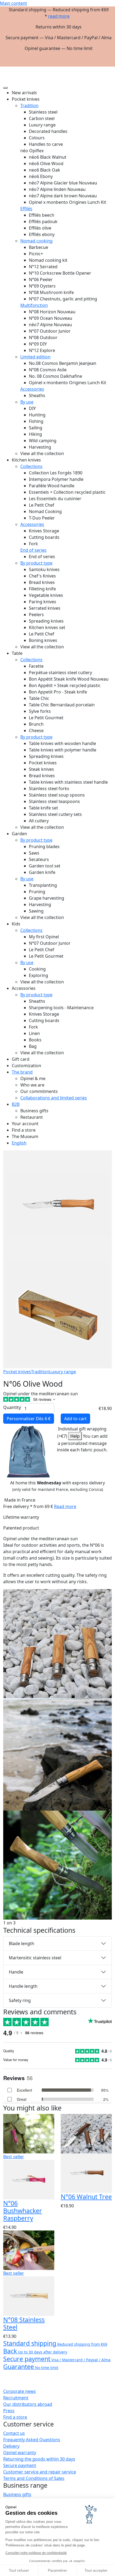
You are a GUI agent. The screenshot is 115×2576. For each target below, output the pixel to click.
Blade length (22, 1943)
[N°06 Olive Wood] (57, 1643)
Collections (31, 466)
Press (9, 2411)
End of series (33, 550)
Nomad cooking (37, 241)
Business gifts (17, 2494)
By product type (36, 563)
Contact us (14, 2433)
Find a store (15, 2417)
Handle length (23, 1986)
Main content (14, 3)
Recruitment (16, 2398)
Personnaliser (29, 1419)
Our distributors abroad (28, 2404)
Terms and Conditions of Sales (34, 2478)
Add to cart (75, 1419)
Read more (65, 1506)
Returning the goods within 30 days (39, 2459)
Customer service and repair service (40, 2472)
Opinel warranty (20, 2453)
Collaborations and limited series (54, 1098)
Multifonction (34, 305)
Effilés (26, 209)
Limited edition (35, 357)
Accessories (32, 389)
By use (27, 402)
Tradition (29, 106)
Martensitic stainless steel (35, 1958)
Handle (16, 1972)
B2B (16, 1104)
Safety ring (20, 2000)
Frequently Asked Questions (32, 2440)
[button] (108, 69)
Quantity (12, 1407)
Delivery (11, 2446)
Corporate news (20, 2391)
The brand (22, 1072)
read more (59, 16)
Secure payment (20, 2465)
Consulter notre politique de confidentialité (36, 2553)
